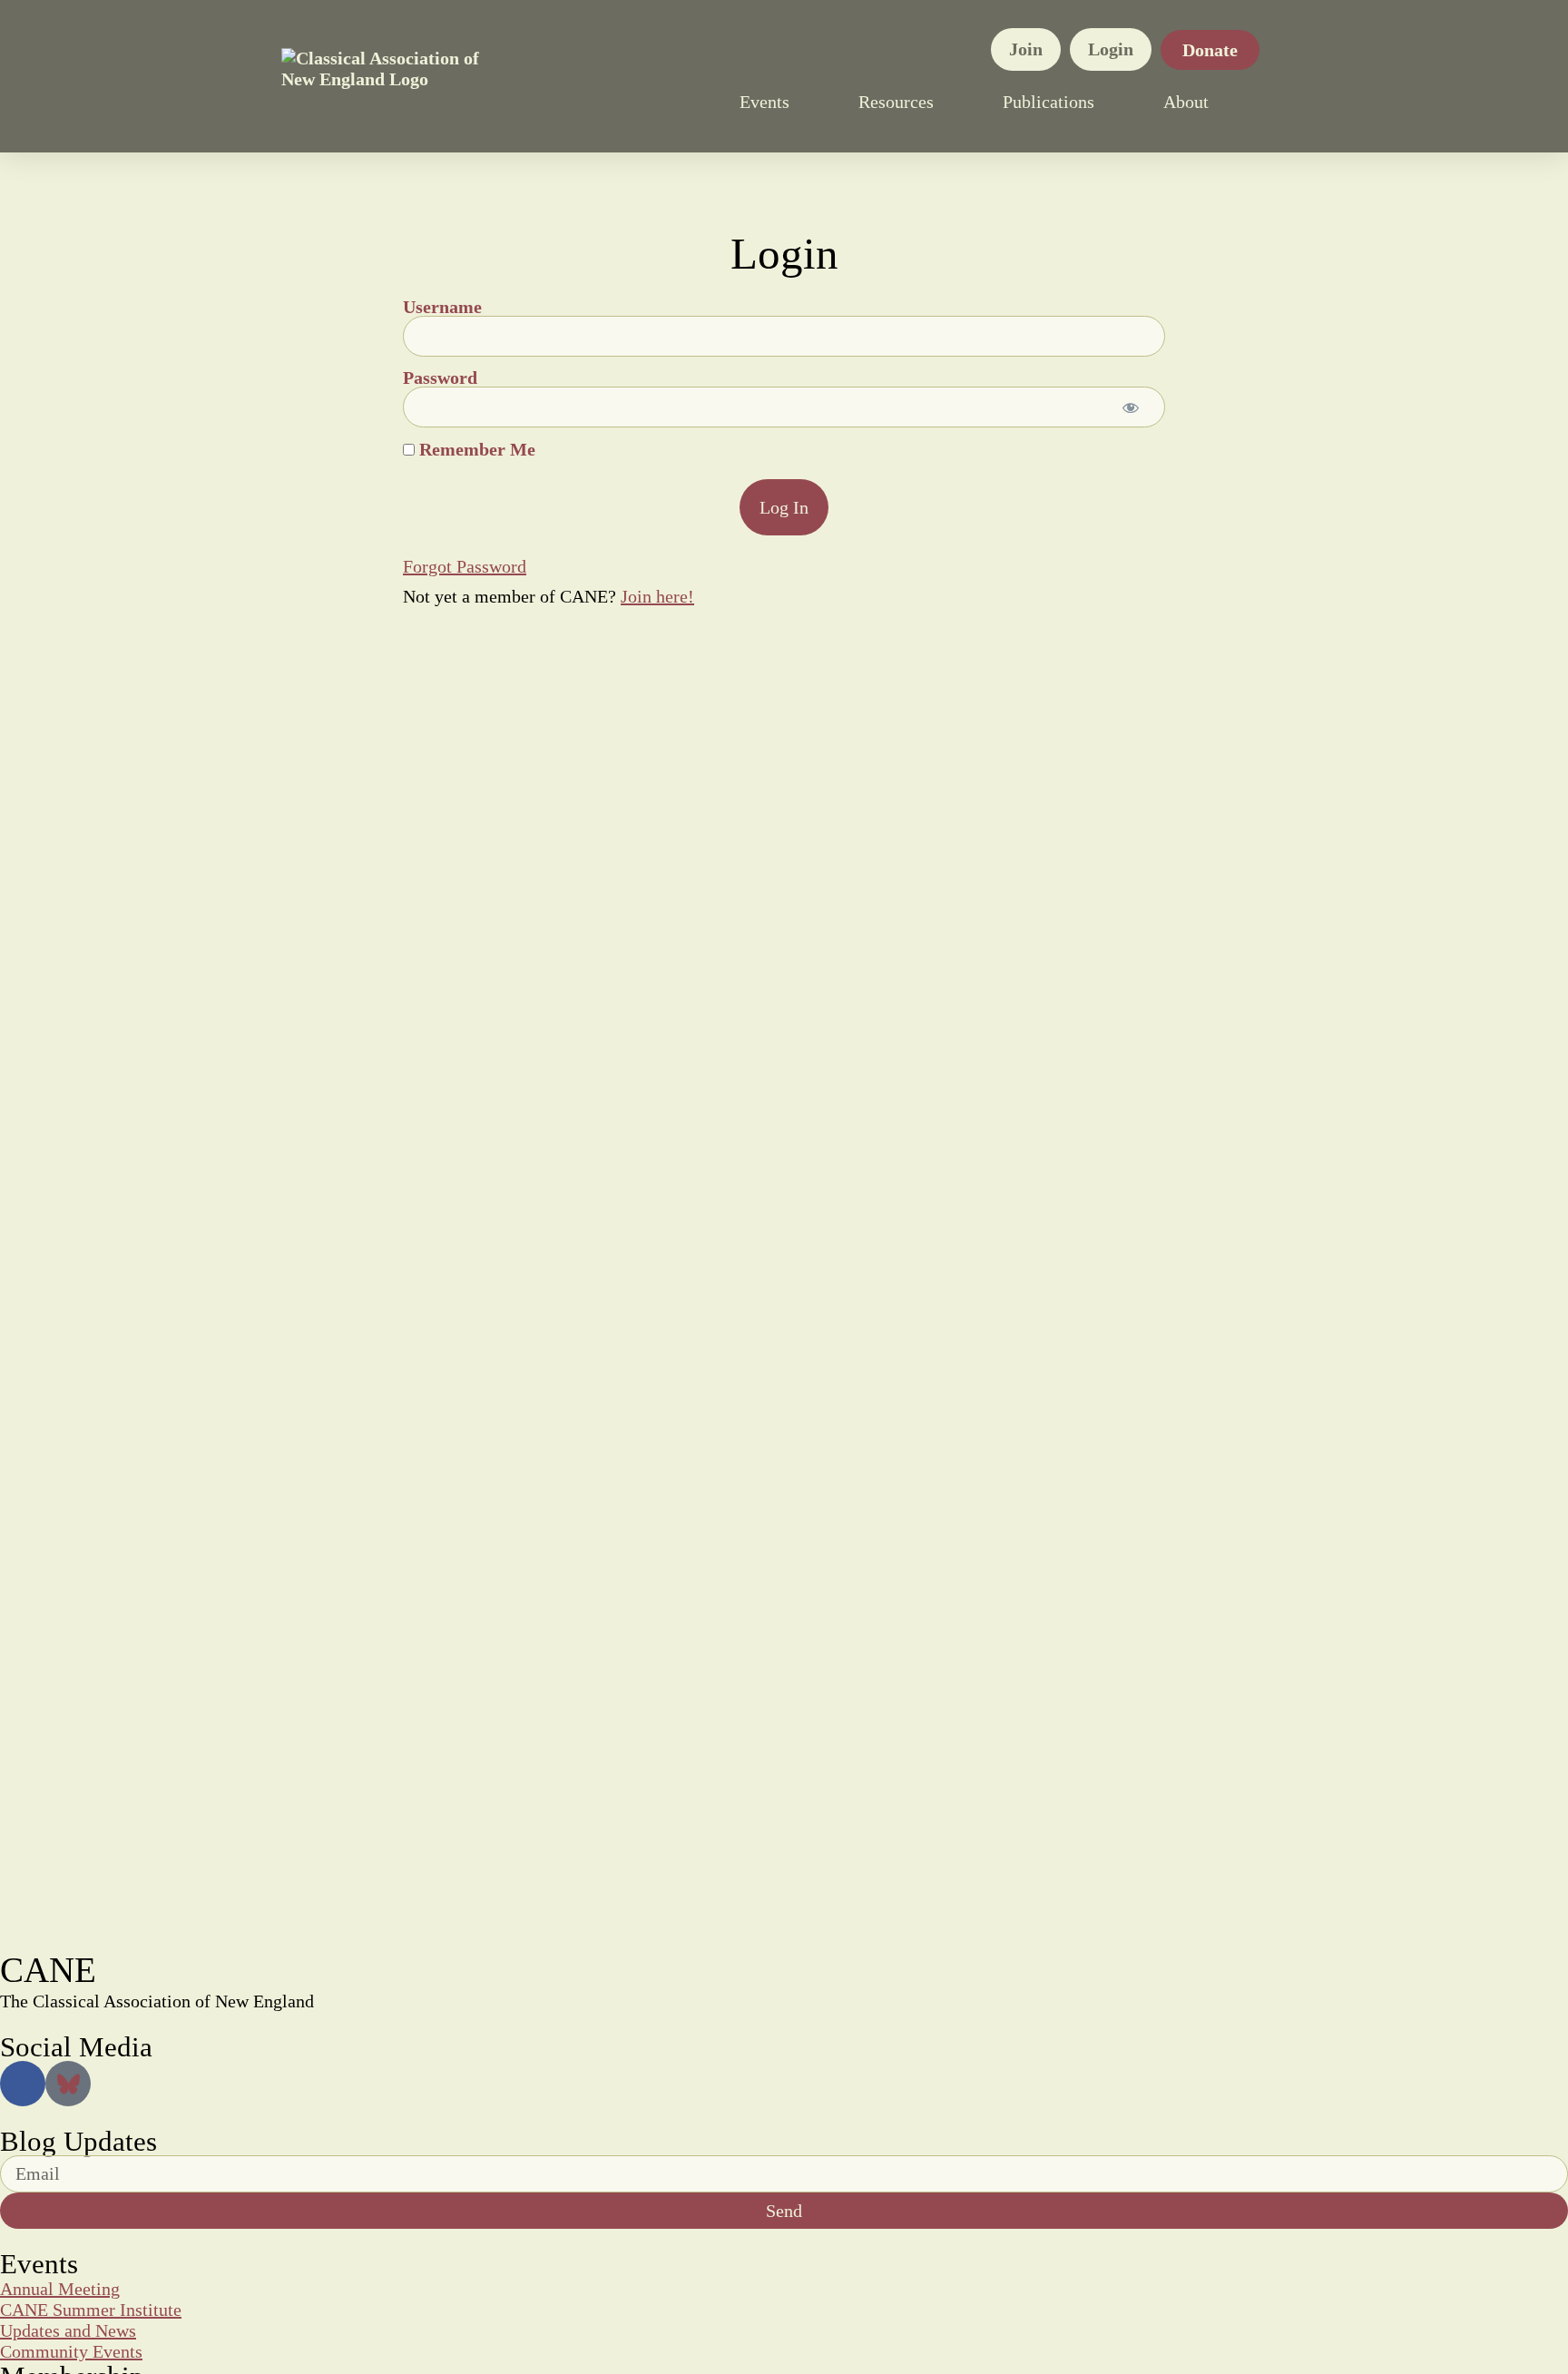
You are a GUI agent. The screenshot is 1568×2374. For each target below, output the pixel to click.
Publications (1049, 102)
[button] (1278, 102)
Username (442, 307)
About (1186, 102)
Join (1026, 49)
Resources (896, 102)
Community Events (71, 2351)
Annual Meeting (60, 2289)
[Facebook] (23, 2084)
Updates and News (68, 2330)
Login (1111, 49)
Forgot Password (465, 566)
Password (440, 378)
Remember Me (475, 449)
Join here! (657, 596)
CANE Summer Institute (91, 2310)
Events (764, 102)
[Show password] (1131, 407)
